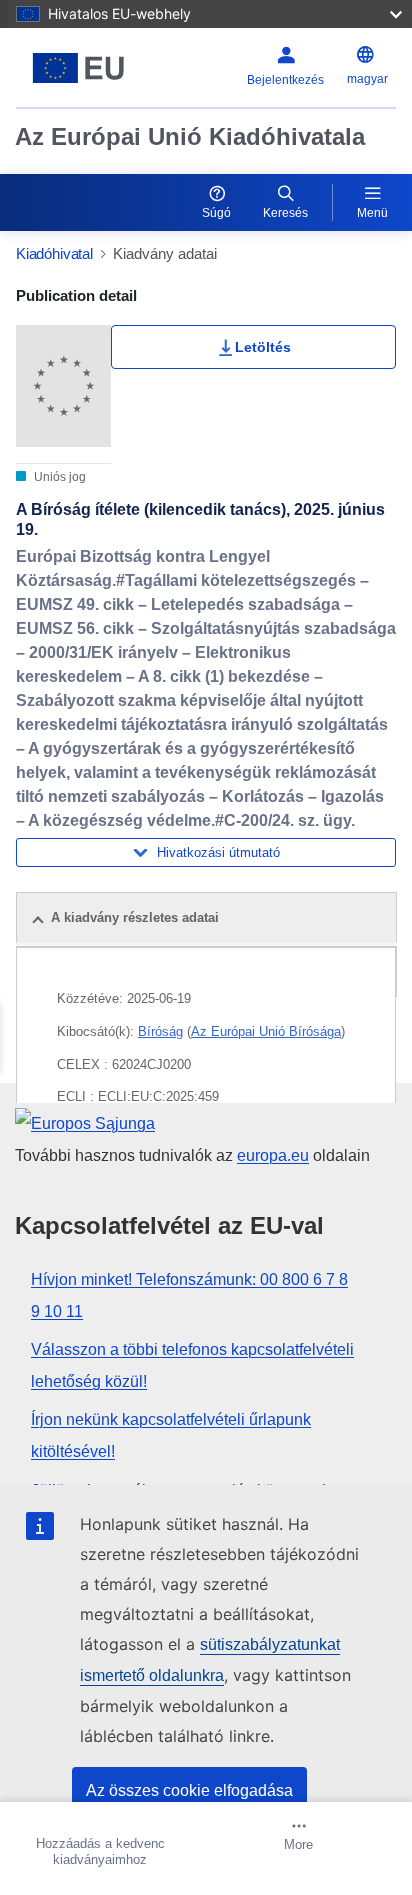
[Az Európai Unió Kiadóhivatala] (82, 68)
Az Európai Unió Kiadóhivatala (190, 136)
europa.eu (273, 1155)
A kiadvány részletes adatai (135, 917)
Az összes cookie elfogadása (189, 1790)
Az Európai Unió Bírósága (266, 1031)
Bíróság (160, 1031)
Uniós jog (58, 477)
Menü (372, 213)
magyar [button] (367, 79)
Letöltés (263, 347)
